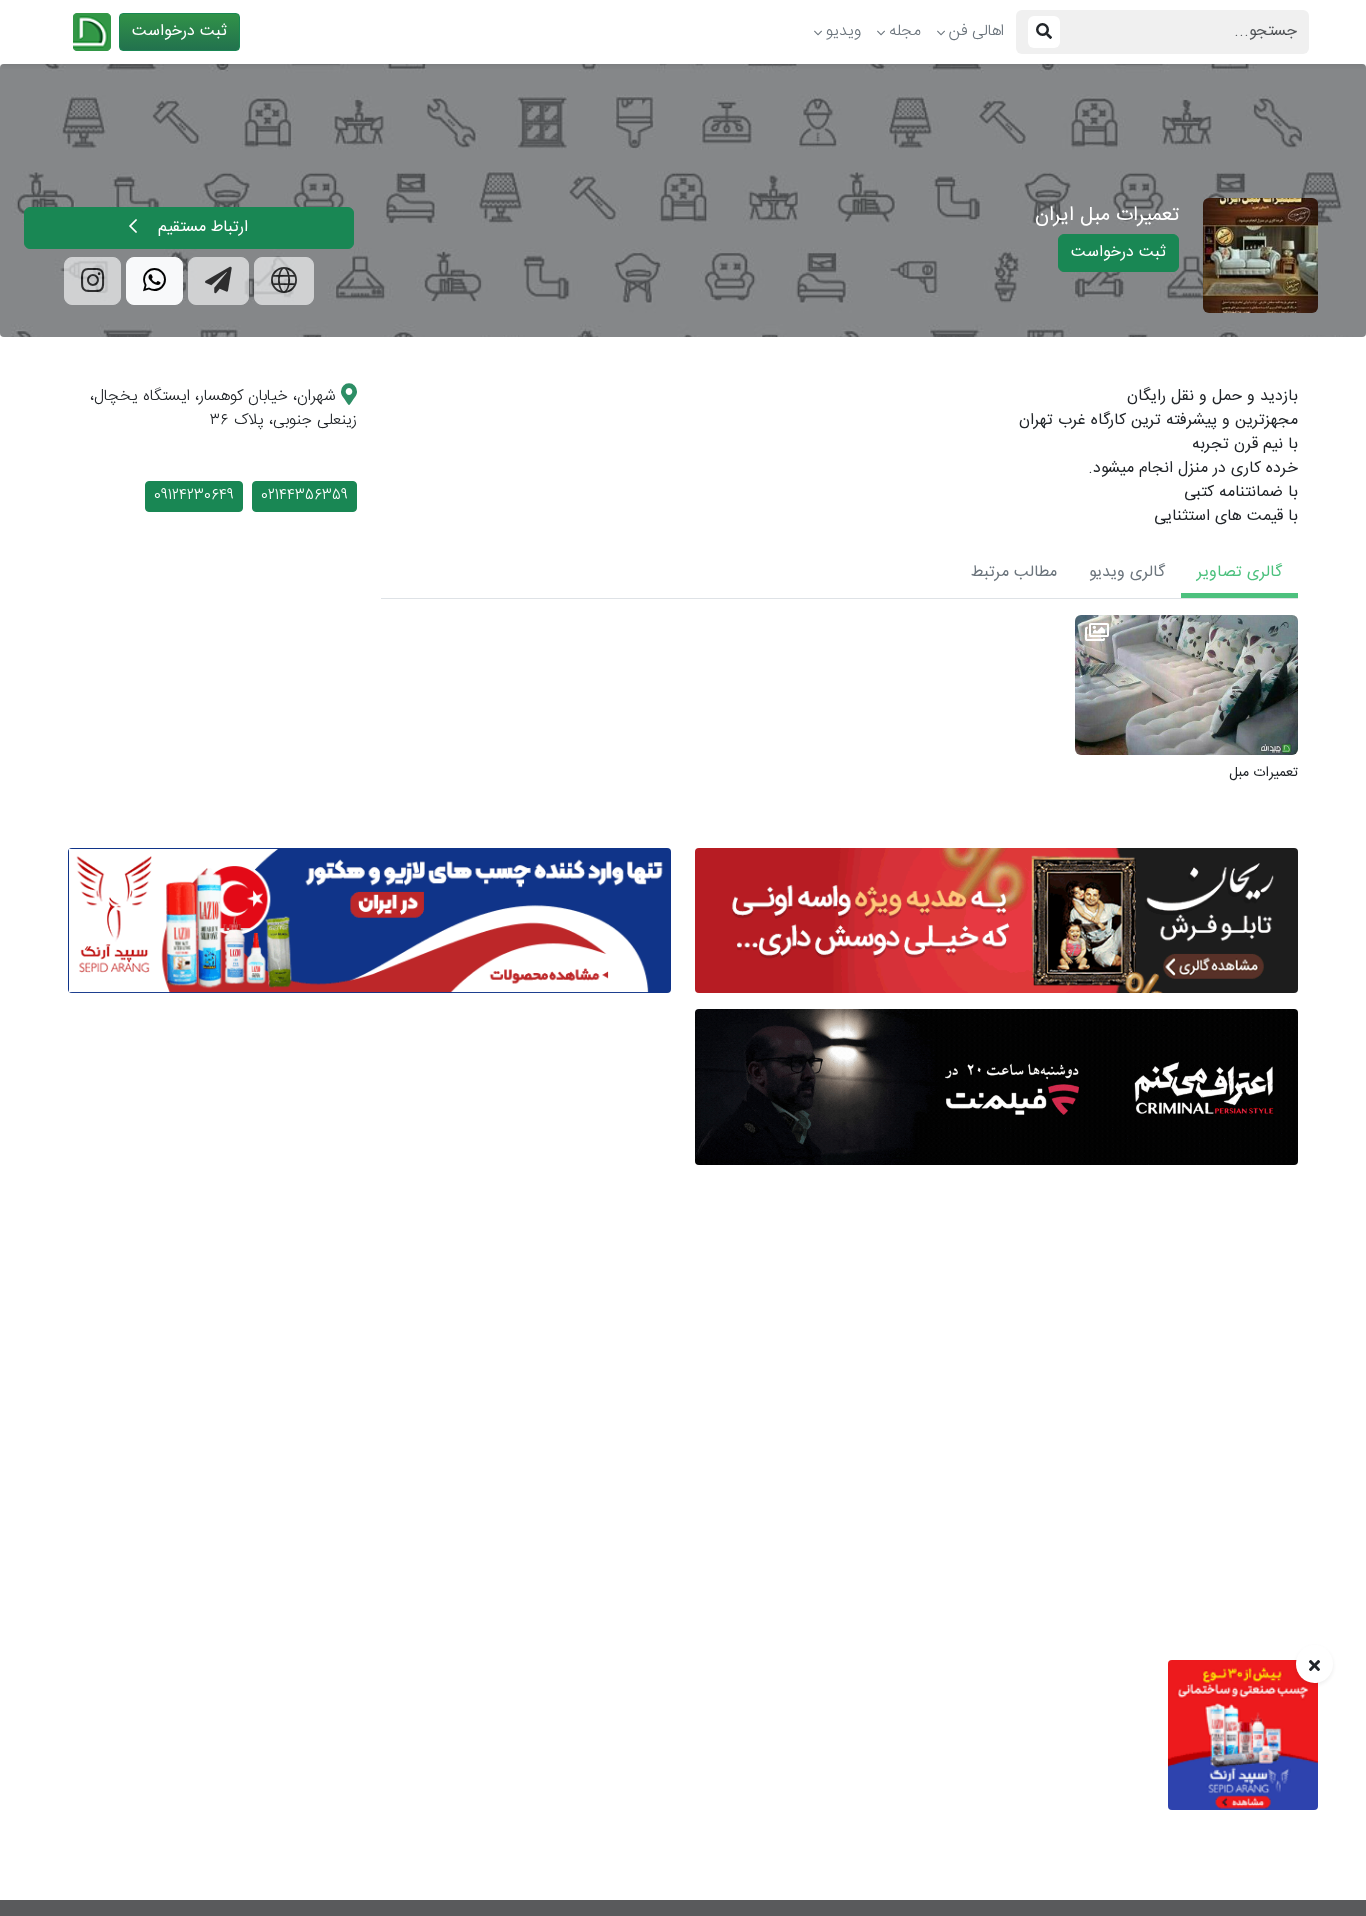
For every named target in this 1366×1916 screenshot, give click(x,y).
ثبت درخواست (179, 31)
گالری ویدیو (1127, 572)
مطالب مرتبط (1014, 572)
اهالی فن (976, 31)
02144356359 (304, 496)
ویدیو (843, 31)
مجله (905, 31)
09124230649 (194, 496)
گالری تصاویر (1239, 572)
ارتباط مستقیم (200, 227)
